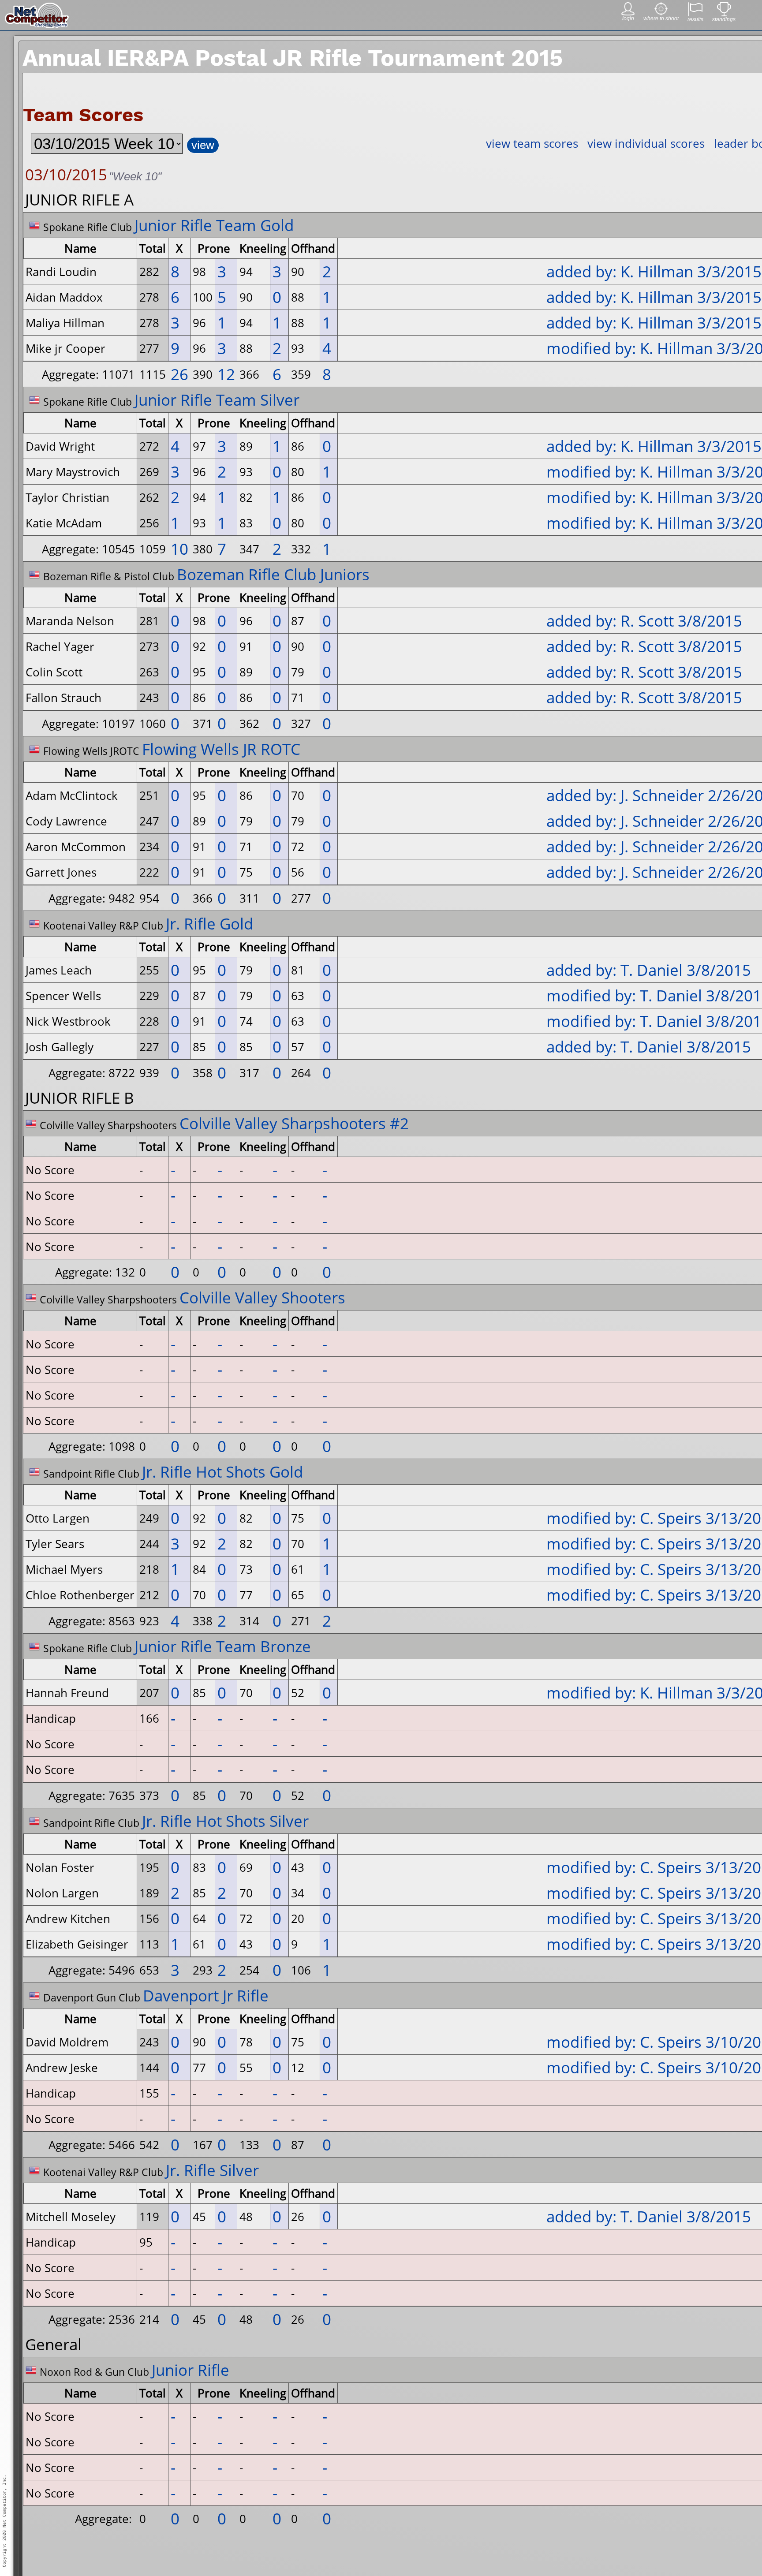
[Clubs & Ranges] (661, 13)
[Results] (695, 14)
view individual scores (646, 143)
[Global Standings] (724, 14)
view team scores (532, 143)
